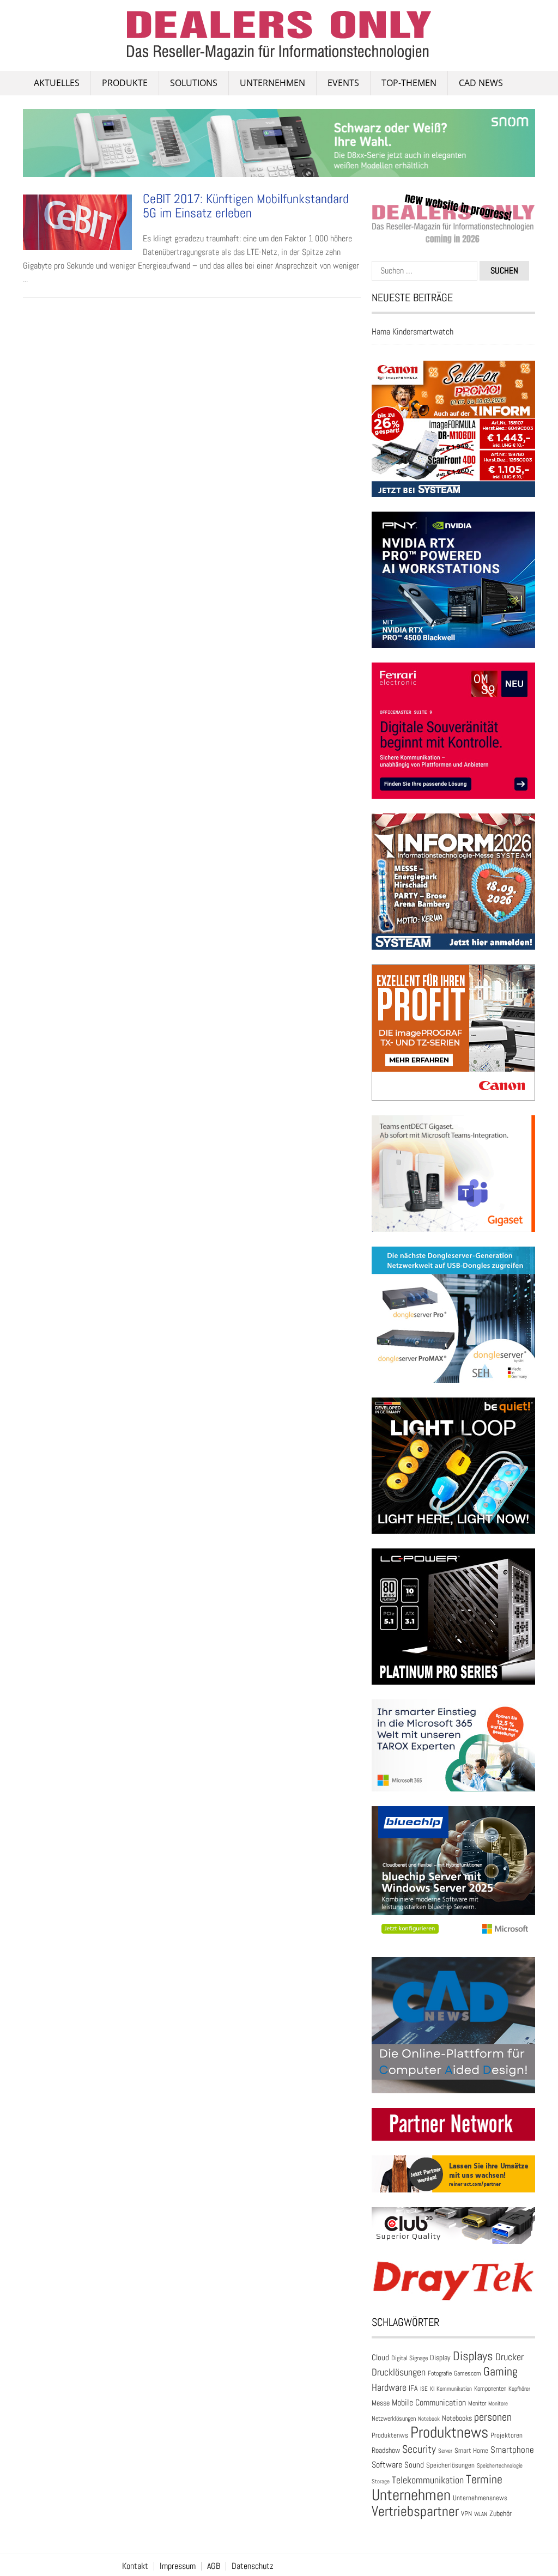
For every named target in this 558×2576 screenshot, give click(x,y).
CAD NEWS (481, 83)
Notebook (429, 2419)
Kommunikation (454, 2389)
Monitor (477, 2403)
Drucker (510, 2357)
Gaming (501, 2371)
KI (432, 2389)
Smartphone (512, 2450)
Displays (473, 2356)
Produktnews (449, 2432)
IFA (413, 2388)
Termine (484, 2479)
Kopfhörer (519, 2389)
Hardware (389, 2387)
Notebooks (457, 2418)
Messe (381, 2403)
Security (419, 2449)
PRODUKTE (125, 83)
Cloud (380, 2358)
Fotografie (440, 2373)
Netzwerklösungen (394, 2419)
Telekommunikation (428, 2480)
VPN (466, 2514)
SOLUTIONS (194, 83)
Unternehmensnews (480, 2498)
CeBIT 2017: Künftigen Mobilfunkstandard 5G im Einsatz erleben (246, 206)
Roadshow (386, 2450)
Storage (381, 2481)
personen (493, 2417)
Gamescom (468, 2373)
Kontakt (135, 2566)
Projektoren (507, 2435)
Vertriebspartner (415, 2511)
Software (387, 2465)
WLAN (481, 2514)
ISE (424, 2389)
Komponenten (490, 2389)
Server (445, 2451)
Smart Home (471, 2451)
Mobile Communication (429, 2402)
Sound (414, 2465)
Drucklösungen (399, 2372)
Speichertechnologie (500, 2465)
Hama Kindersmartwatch (413, 332)
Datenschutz (253, 2566)
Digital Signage (410, 2358)
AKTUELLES (57, 83)
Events (343, 83)
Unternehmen (272, 83)
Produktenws (390, 2435)
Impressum (178, 2566)
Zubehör (501, 2513)
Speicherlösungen (450, 2465)
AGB (214, 2566)
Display (440, 2358)
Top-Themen (409, 83)
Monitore (498, 2403)
